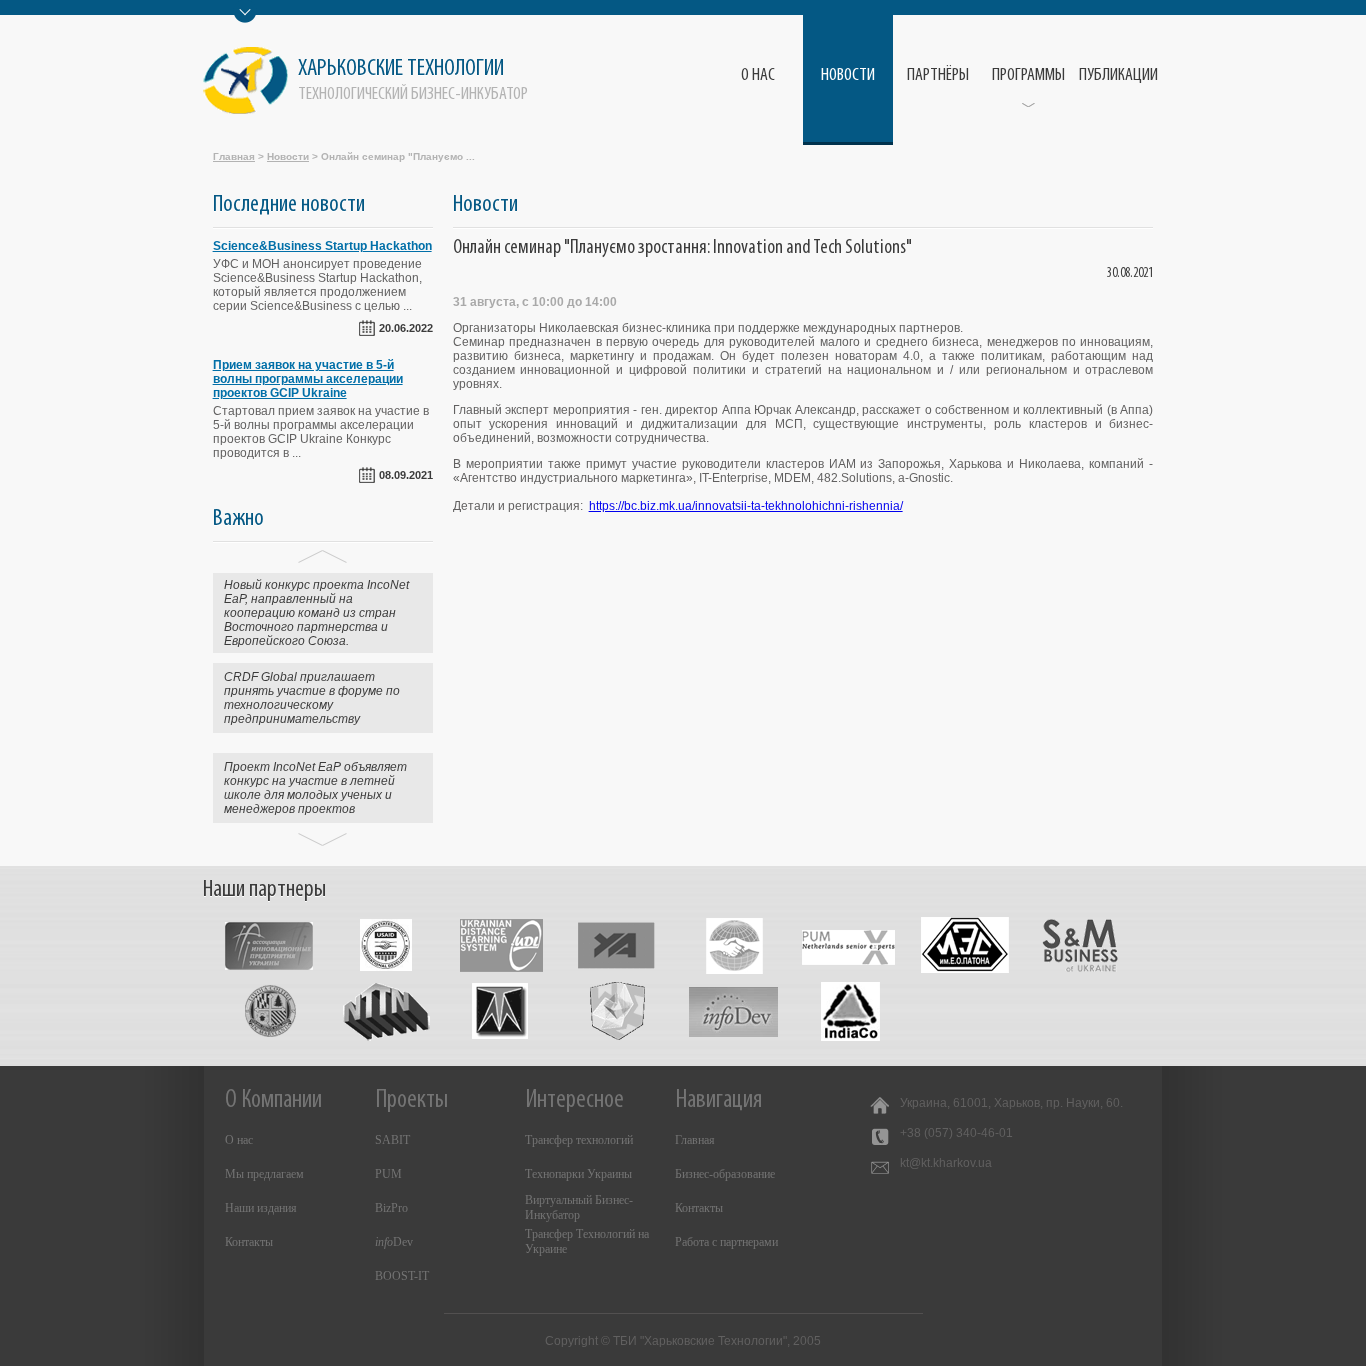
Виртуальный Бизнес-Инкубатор (579, 1207)
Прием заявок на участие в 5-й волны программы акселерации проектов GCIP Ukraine (308, 379)
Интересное (574, 1100)
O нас (758, 76)
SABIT (392, 1140)
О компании (273, 1100)
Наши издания (261, 1208)
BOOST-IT (402, 1276)
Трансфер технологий (579, 1140)
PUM (388, 1174)
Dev (394, 1242)
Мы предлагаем (264, 1174)
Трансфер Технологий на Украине (587, 1241)
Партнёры (938, 76)
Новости (848, 76)
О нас (239, 1140)
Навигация (718, 1100)
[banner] (370, 80)
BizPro (391, 1208)
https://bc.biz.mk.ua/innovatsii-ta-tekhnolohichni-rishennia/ (746, 506)
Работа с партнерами (726, 1242)
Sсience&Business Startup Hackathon (322, 246)
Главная (234, 156)
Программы (1028, 76)
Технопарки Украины (578, 1174)
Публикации (1118, 76)
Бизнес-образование (725, 1174)
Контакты (249, 1242)
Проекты (411, 1100)
